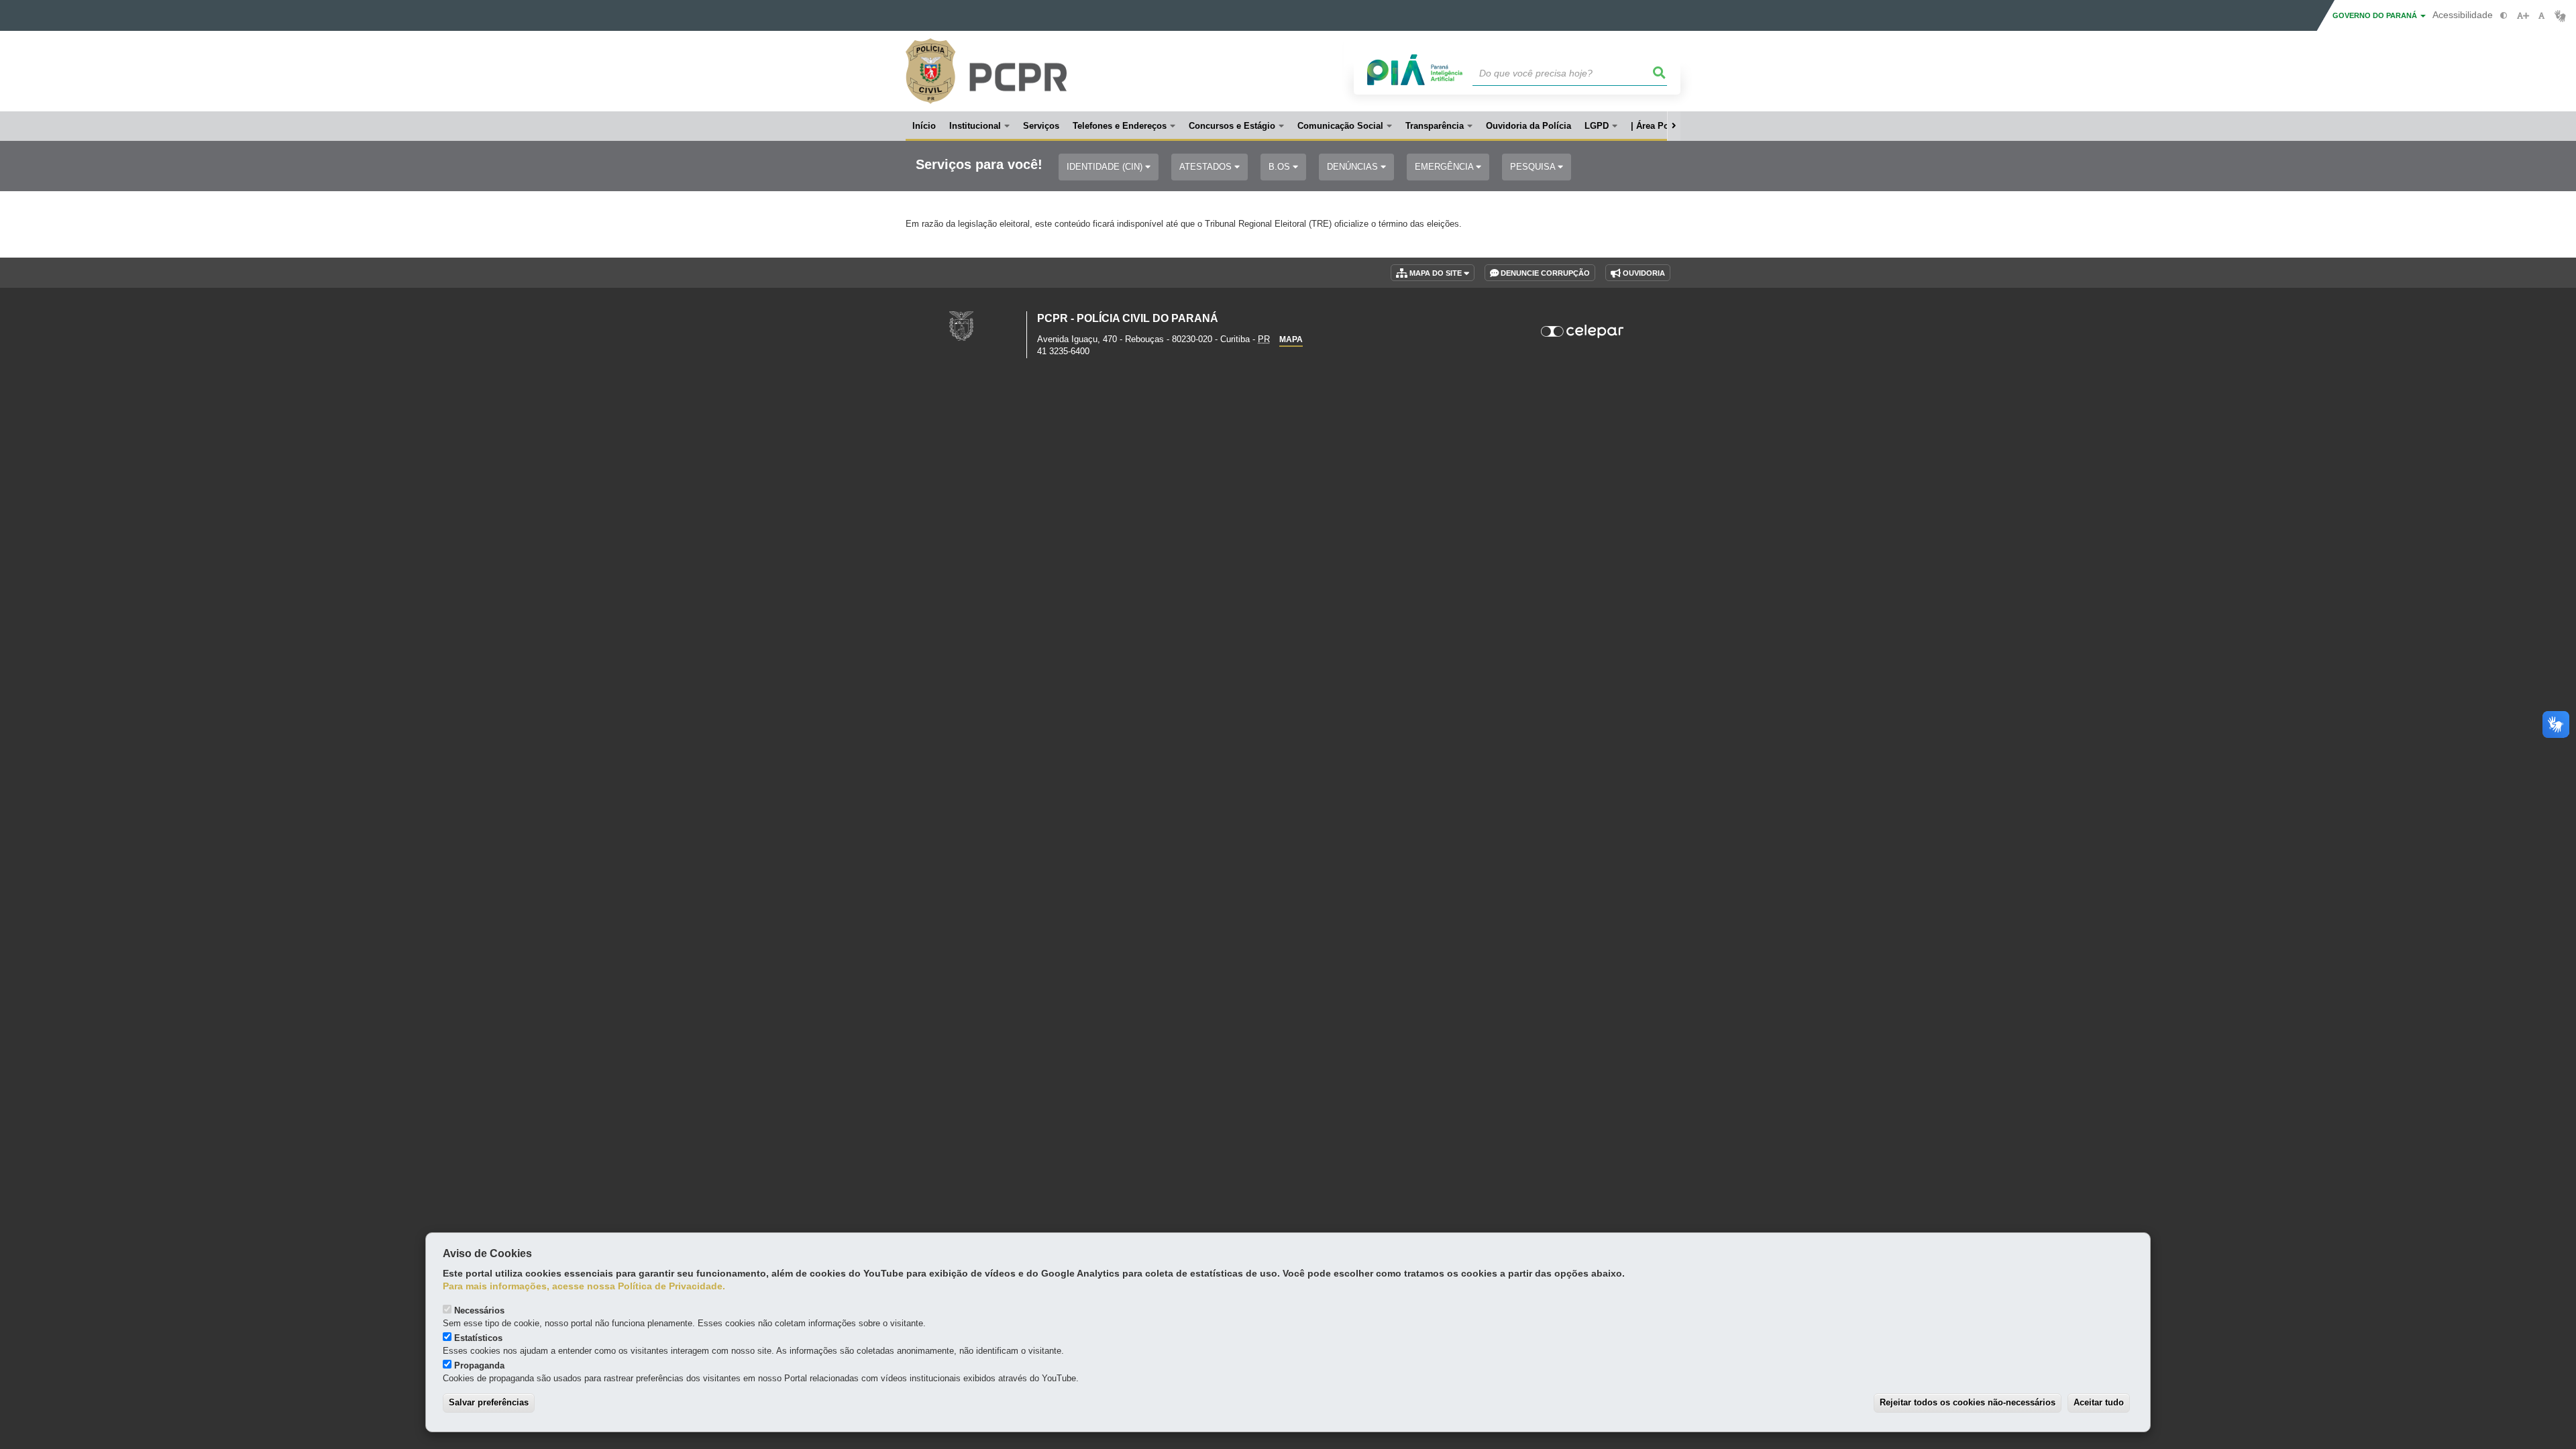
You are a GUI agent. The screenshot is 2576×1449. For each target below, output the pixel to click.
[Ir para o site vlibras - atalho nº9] (2560, 16)
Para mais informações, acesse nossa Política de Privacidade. (584, 1286)
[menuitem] (979, 126)
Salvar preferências (489, 1402)
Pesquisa (1534, 167)
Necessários (479, 1310)
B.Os (1281, 167)
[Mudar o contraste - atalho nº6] (2504, 16)
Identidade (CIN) (1106, 167)
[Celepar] (1583, 331)
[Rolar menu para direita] (1674, 126)
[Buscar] (1660, 73)
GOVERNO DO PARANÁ (2376, 15)
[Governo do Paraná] (961, 326)
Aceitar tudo (2099, 1402)
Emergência (1445, 167)
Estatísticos (478, 1338)
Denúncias (1354, 167)
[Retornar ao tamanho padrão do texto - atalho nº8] (2541, 16)
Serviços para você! (979, 165)
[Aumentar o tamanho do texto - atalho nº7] (2523, 16)
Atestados (1207, 167)
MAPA (1291, 339)
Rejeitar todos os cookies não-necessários (1968, 1402)
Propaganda (479, 1365)
